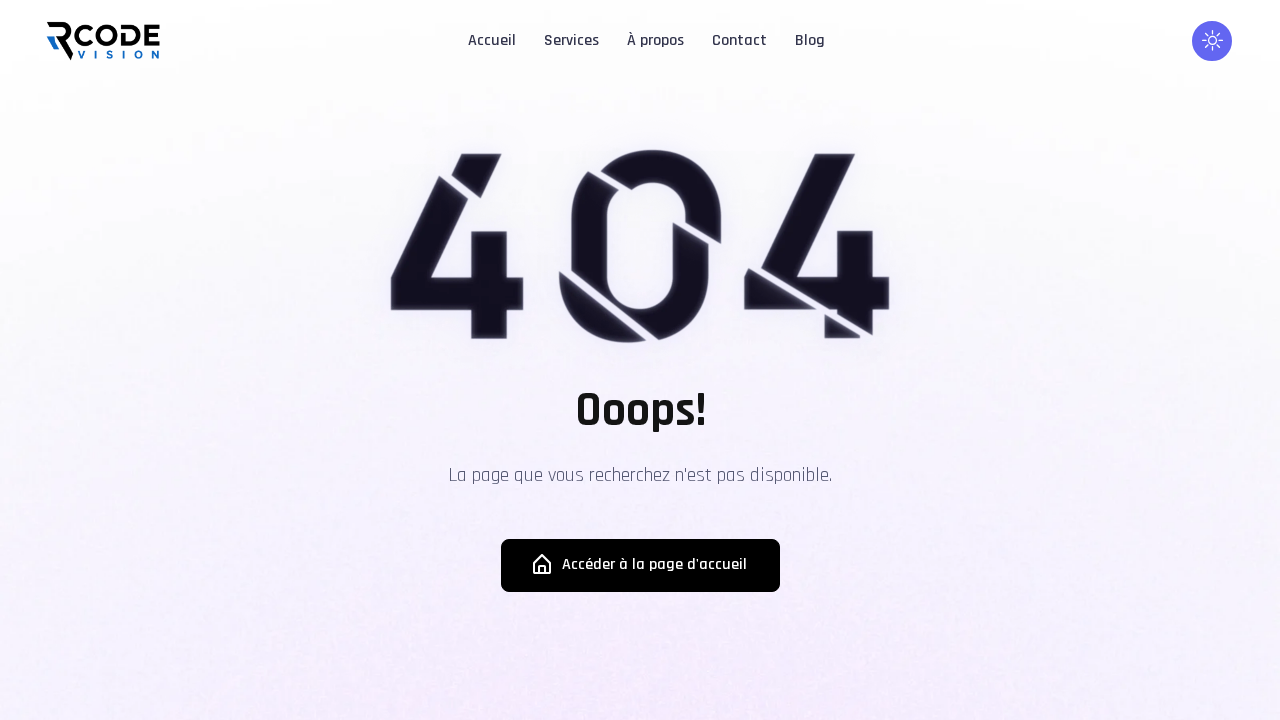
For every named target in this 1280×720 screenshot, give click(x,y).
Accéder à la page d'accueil (654, 564)
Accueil (492, 40)
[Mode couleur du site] (1212, 41)
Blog (810, 40)
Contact (739, 40)
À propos (655, 40)
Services (571, 40)
